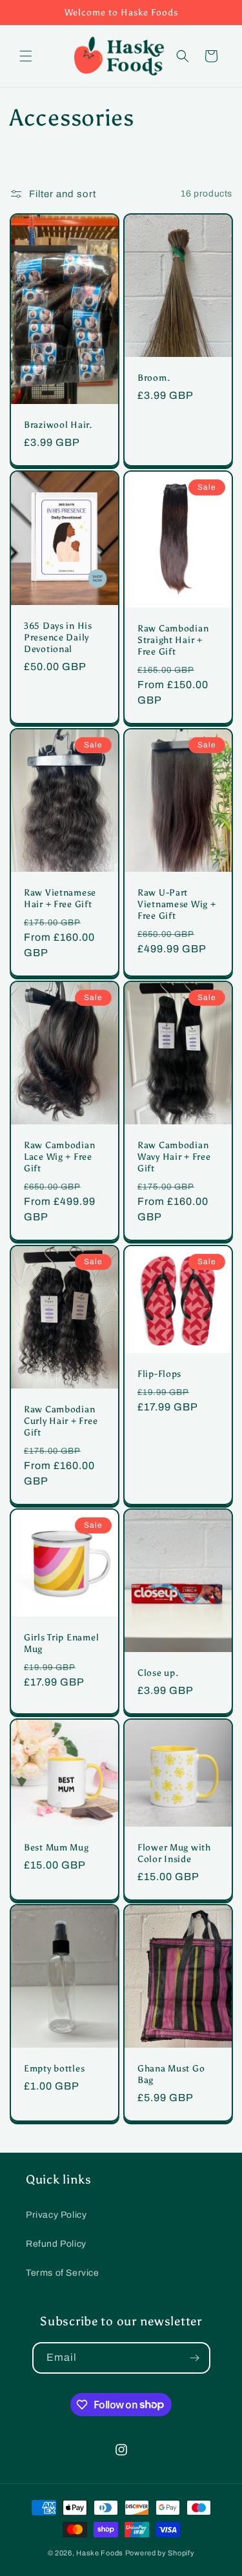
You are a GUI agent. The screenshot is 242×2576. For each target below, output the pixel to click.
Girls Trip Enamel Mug (61, 1643)
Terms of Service (63, 2273)
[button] (26, 56)
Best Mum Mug (56, 1847)
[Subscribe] (195, 2358)
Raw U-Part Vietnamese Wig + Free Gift (177, 904)
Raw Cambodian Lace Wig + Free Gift (59, 1157)
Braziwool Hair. (58, 425)
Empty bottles (54, 2068)
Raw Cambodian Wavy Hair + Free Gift (174, 1157)
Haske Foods (100, 2553)
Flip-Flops (159, 1373)
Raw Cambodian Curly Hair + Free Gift (61, 1420)
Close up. (158, 1673)
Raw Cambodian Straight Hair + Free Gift (173, 640)
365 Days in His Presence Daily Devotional (58, 637)
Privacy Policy (56, 2215)
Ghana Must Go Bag (171, 2074)
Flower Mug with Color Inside (174, 1852)
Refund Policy (56, 2244)
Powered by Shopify (160, 2553)
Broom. (154, 377)
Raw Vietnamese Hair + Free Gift (60, 898)
